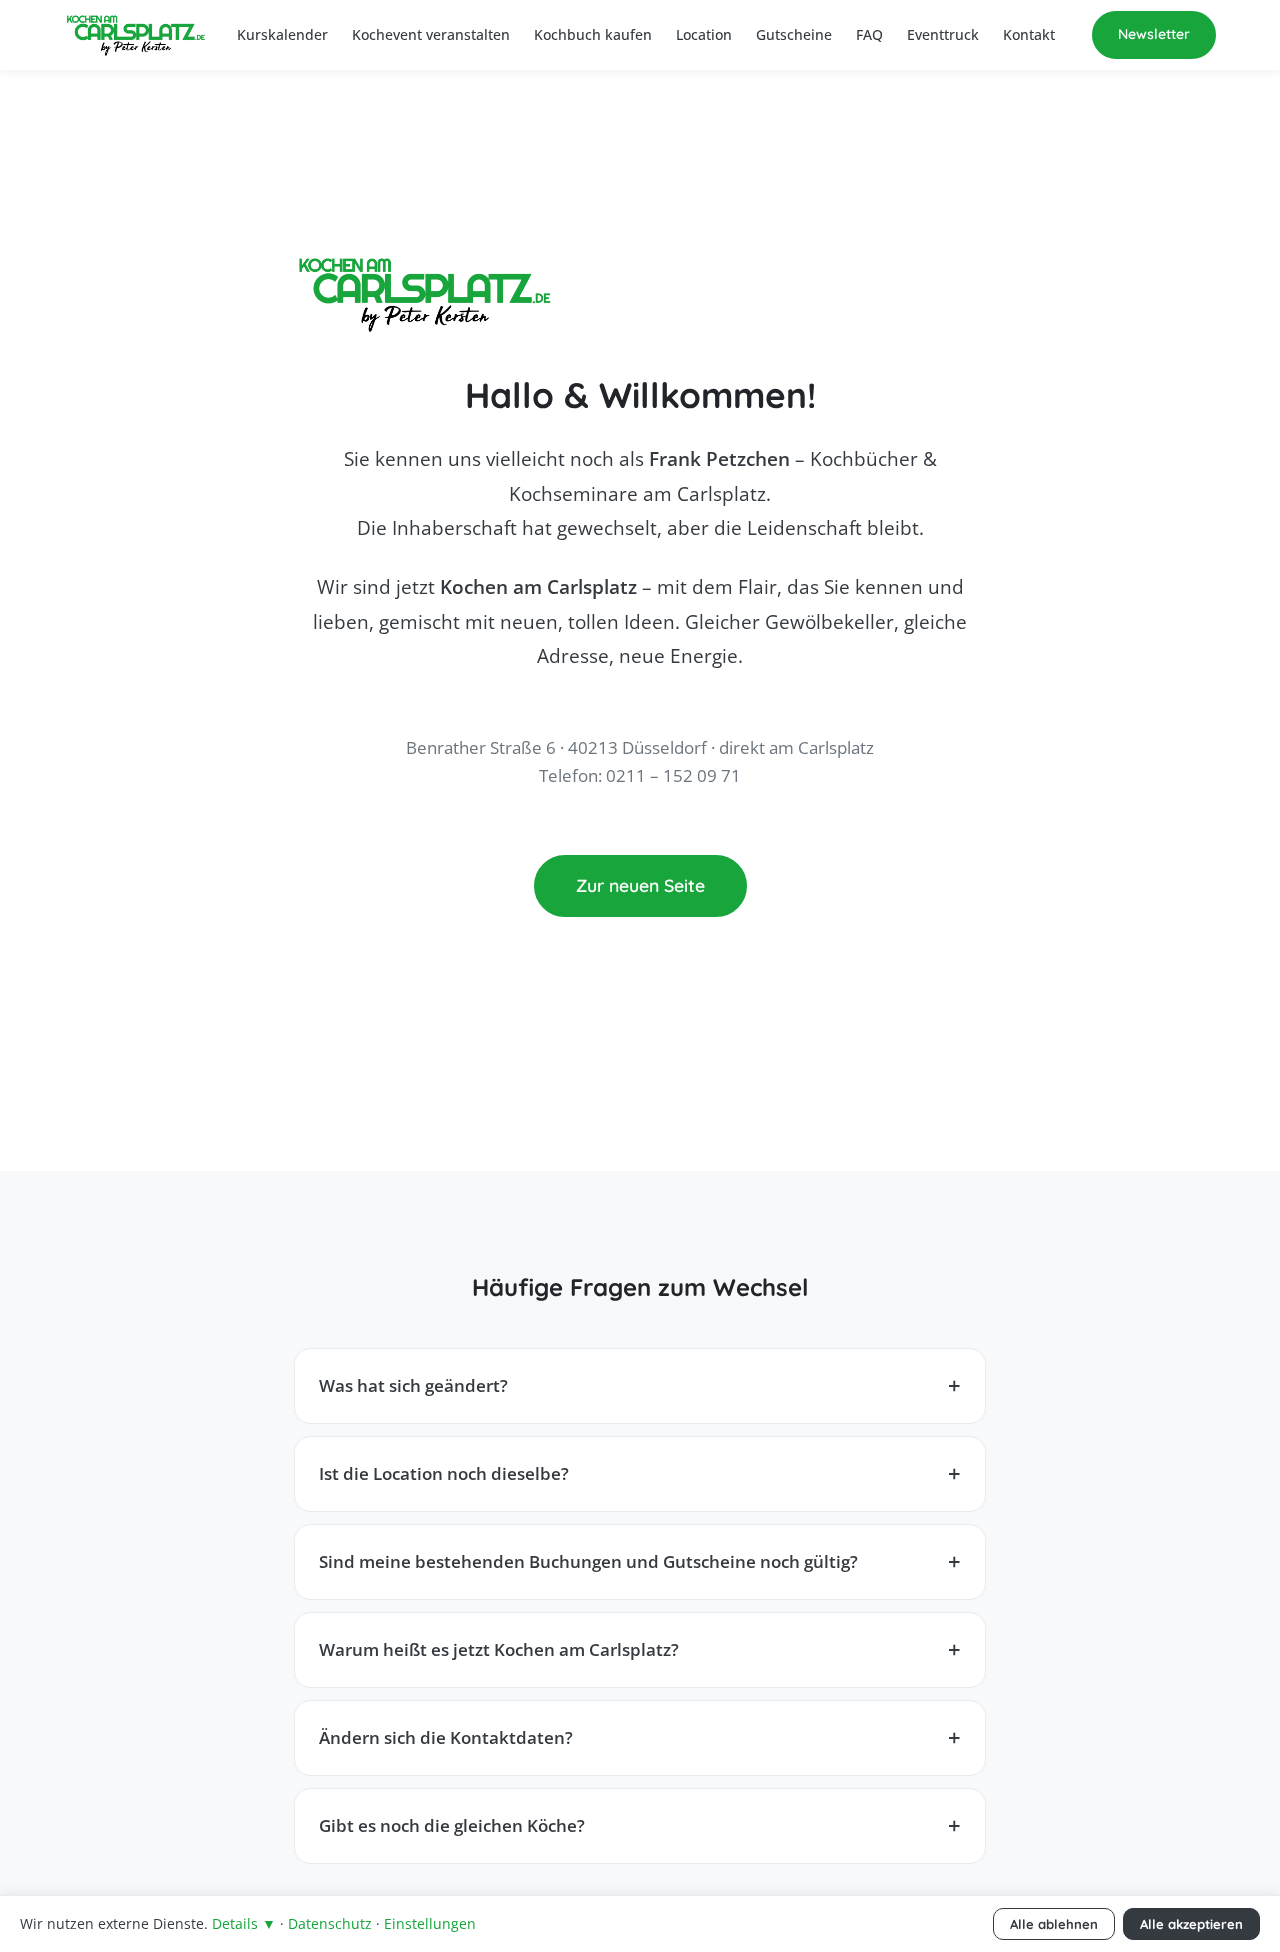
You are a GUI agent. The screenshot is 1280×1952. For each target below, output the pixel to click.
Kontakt (1029, 34)
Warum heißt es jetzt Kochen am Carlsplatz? (499, 1649)
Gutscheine (794, 34)
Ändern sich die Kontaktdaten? (446, 1737)
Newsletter (1154, 34)
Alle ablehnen (1054, 1924)
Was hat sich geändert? (413, 1385)
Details (244, 1923)
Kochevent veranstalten (431, 34)
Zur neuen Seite (640, 885)
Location (704, 34)
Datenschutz (330, 1923)
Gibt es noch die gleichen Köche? (452, 1825)
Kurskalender (282, 34)
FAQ (869, 34)
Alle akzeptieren (1191, 1924)
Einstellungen (430, 1923)
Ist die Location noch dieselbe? (444, 1473)
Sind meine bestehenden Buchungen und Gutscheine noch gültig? (588, 1561)
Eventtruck (943, 34)
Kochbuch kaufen (593, 34)
